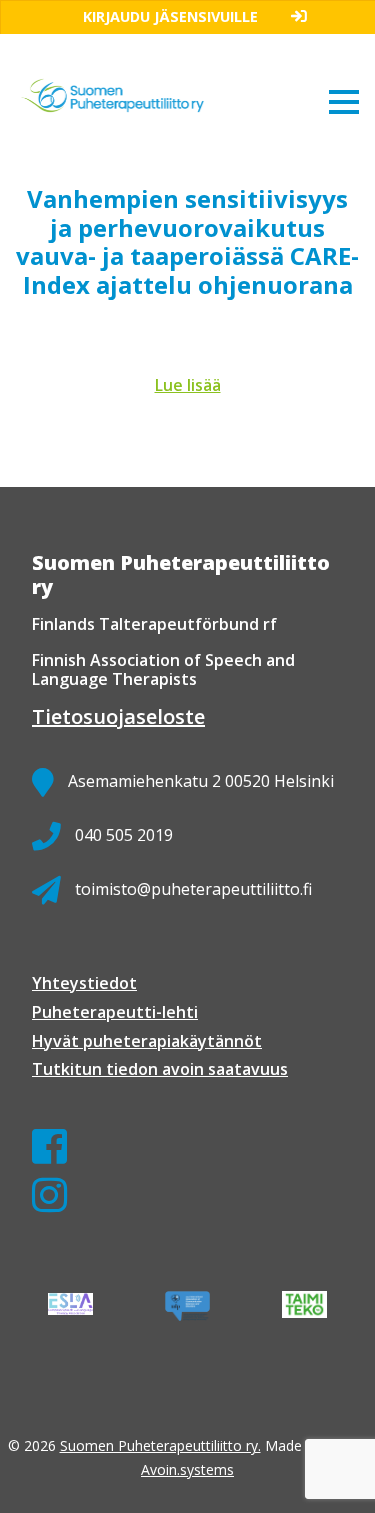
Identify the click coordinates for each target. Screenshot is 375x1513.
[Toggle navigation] (344, 101)
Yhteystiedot (84, 983)
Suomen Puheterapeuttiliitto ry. (160, 1445)
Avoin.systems (187, 1469)
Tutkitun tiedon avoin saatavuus (160, 1069)
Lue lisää (188, 385)
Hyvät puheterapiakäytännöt (147, 1041)
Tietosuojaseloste (118, 716)
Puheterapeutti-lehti (115, 1012)
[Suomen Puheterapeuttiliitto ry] (136, 72)
